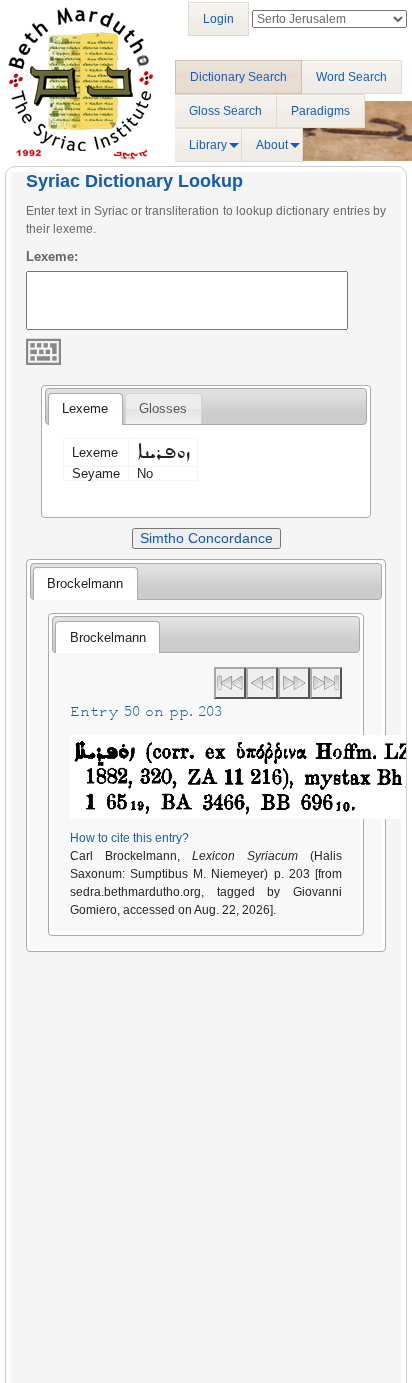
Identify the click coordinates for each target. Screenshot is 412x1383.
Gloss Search (225, 111)
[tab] (85, 409)
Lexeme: (52, 256)
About (272, 145)
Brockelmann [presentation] (85, 583)
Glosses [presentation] (163, 408)
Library (208, 145)
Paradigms (320, 111)
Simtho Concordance (206, 538)
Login (218, 19)
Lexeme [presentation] (85, 408)
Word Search (351, 77)
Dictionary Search (238, 77)
